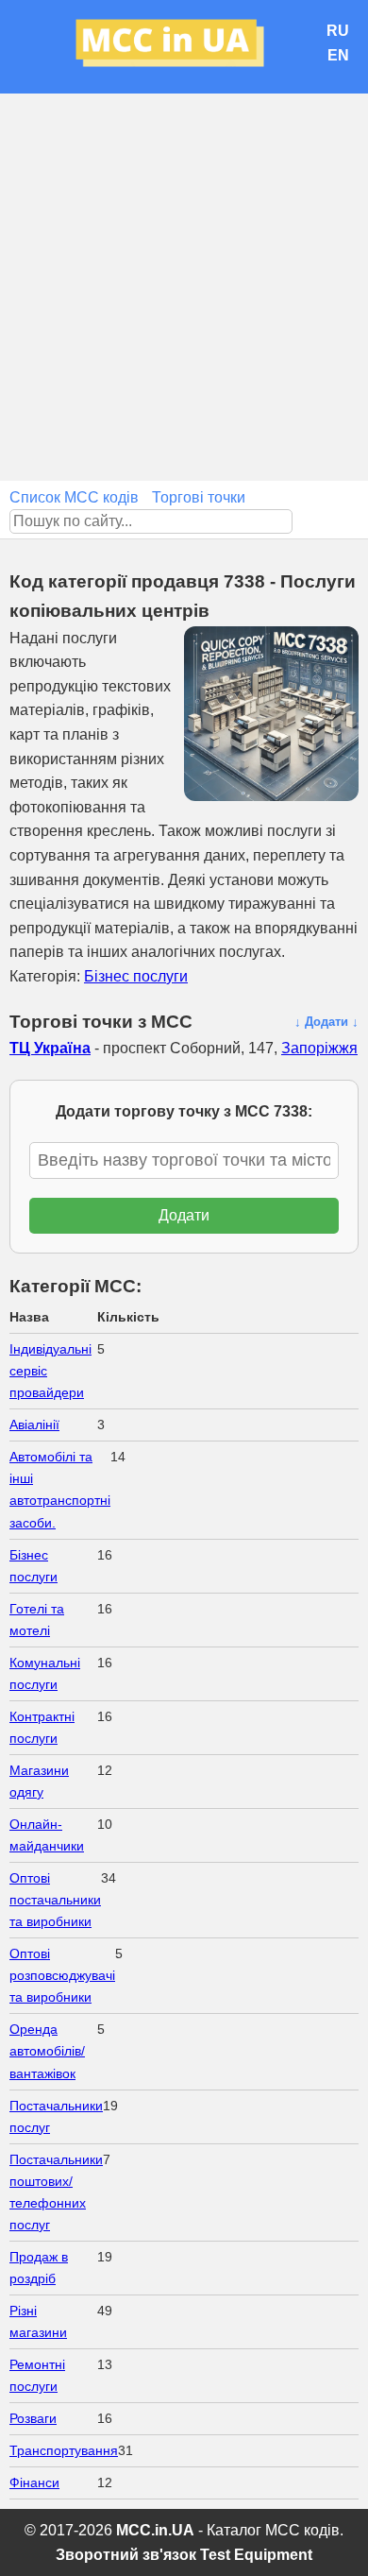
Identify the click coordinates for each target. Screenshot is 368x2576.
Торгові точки (199, 497)
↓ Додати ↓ (326, 1022)
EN (338, 55)
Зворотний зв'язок (126, 2555)
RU (338, 31)
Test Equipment (256, 2555)
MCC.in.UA (155, 2530)
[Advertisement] (184, 287)
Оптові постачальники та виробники (55, 1900)
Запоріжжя (319, 1048)
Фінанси (34, 2482)
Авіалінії (34, 1424)
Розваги (33, 2418)
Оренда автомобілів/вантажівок (47, 2051)
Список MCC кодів (74, 497)
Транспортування (64, 2450)
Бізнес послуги (136, 976)
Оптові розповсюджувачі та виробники (62, 1975)
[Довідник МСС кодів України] (184, 47)
